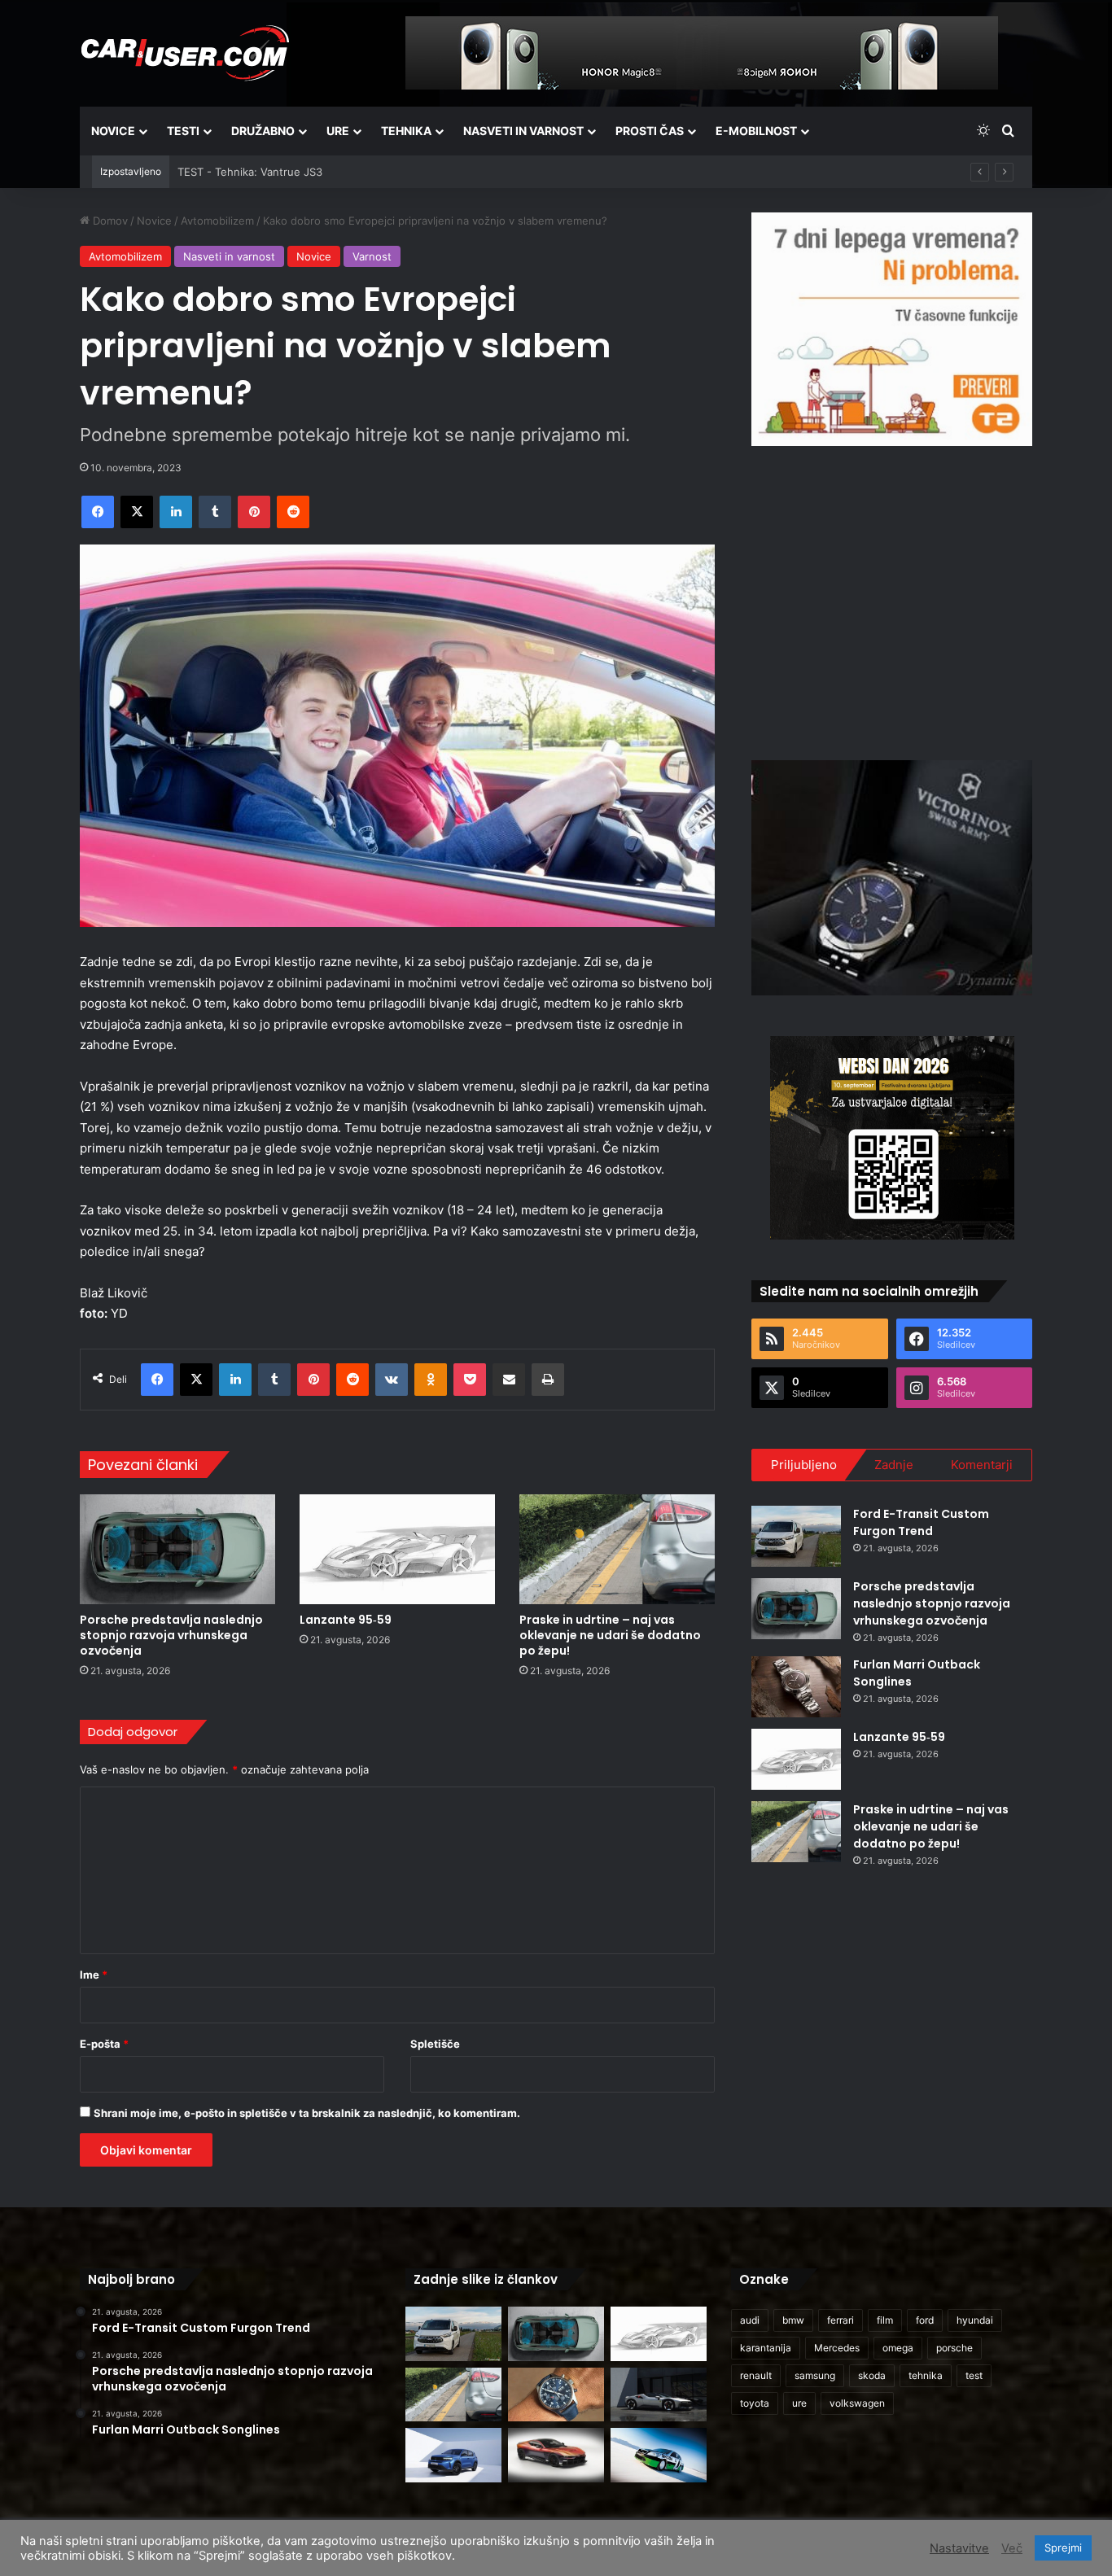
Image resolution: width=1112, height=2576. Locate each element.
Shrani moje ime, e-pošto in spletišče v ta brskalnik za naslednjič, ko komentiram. (307, 2113)
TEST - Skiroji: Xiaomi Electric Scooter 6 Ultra (291, 172)
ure (799, 2403)
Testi (183, 131)
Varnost (372, 256)
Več (1012, 2548)
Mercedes (837, 2348)
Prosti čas (650, 131)
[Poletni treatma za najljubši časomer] (556, 2395)
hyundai (975, 2320)
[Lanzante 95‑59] (397, 1549)
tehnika (926, 2375)
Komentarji (982, 1465)
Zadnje (894, 1465)
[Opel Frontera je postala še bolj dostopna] (453, 2455)
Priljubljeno (804, 1465)
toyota (755, 2403)
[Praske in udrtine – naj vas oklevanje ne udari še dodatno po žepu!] (617, 1549)
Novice (113, 131)
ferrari (841, 2320)
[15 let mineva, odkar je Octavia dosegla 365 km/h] (659, 2455)
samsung (815, 2375)
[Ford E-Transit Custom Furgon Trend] (796, 1536)
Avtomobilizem (217, 221)
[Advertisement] (892, 601)
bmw (793, 2320)
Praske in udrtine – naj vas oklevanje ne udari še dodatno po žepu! (610, 1635)
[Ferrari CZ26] (659, 2395)
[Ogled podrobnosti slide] (892, 329)
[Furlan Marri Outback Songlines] (796, 1687)
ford (925, 2320)
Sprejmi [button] (1063, 2548)
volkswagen (857, 2403)
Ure (338, 131)
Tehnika (406, 131)
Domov (109, 221)
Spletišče (435, 2044)
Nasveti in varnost (523, 131)
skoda (872, 2375)
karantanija (766, 2348)
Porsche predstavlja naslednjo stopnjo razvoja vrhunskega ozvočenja (171, 1635)
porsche (954, 2348)
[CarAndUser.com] (185, 53)
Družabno (263, 131)
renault (756, 2375)
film (885, 2320)
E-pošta (104, 2044)
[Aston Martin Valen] (556, 2455)
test (974, 2375)
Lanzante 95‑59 (346, 1620)
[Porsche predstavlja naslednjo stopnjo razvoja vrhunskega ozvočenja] (177, 1549)
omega (898, 2348)
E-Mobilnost (756, 131)
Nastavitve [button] (959, 2548)
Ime (94, 1975)
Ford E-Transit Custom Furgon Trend (921, 1522)
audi (750, 2320)
